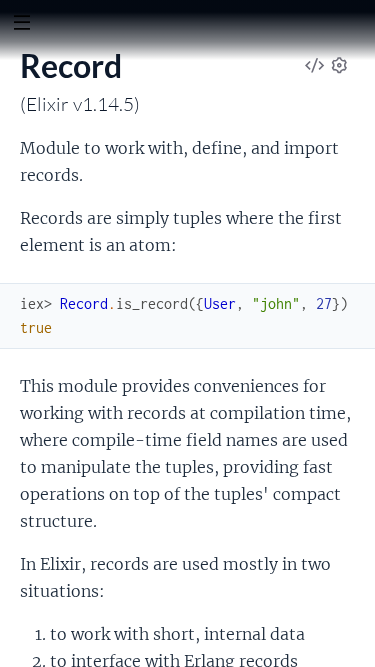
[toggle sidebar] (21, 25)
